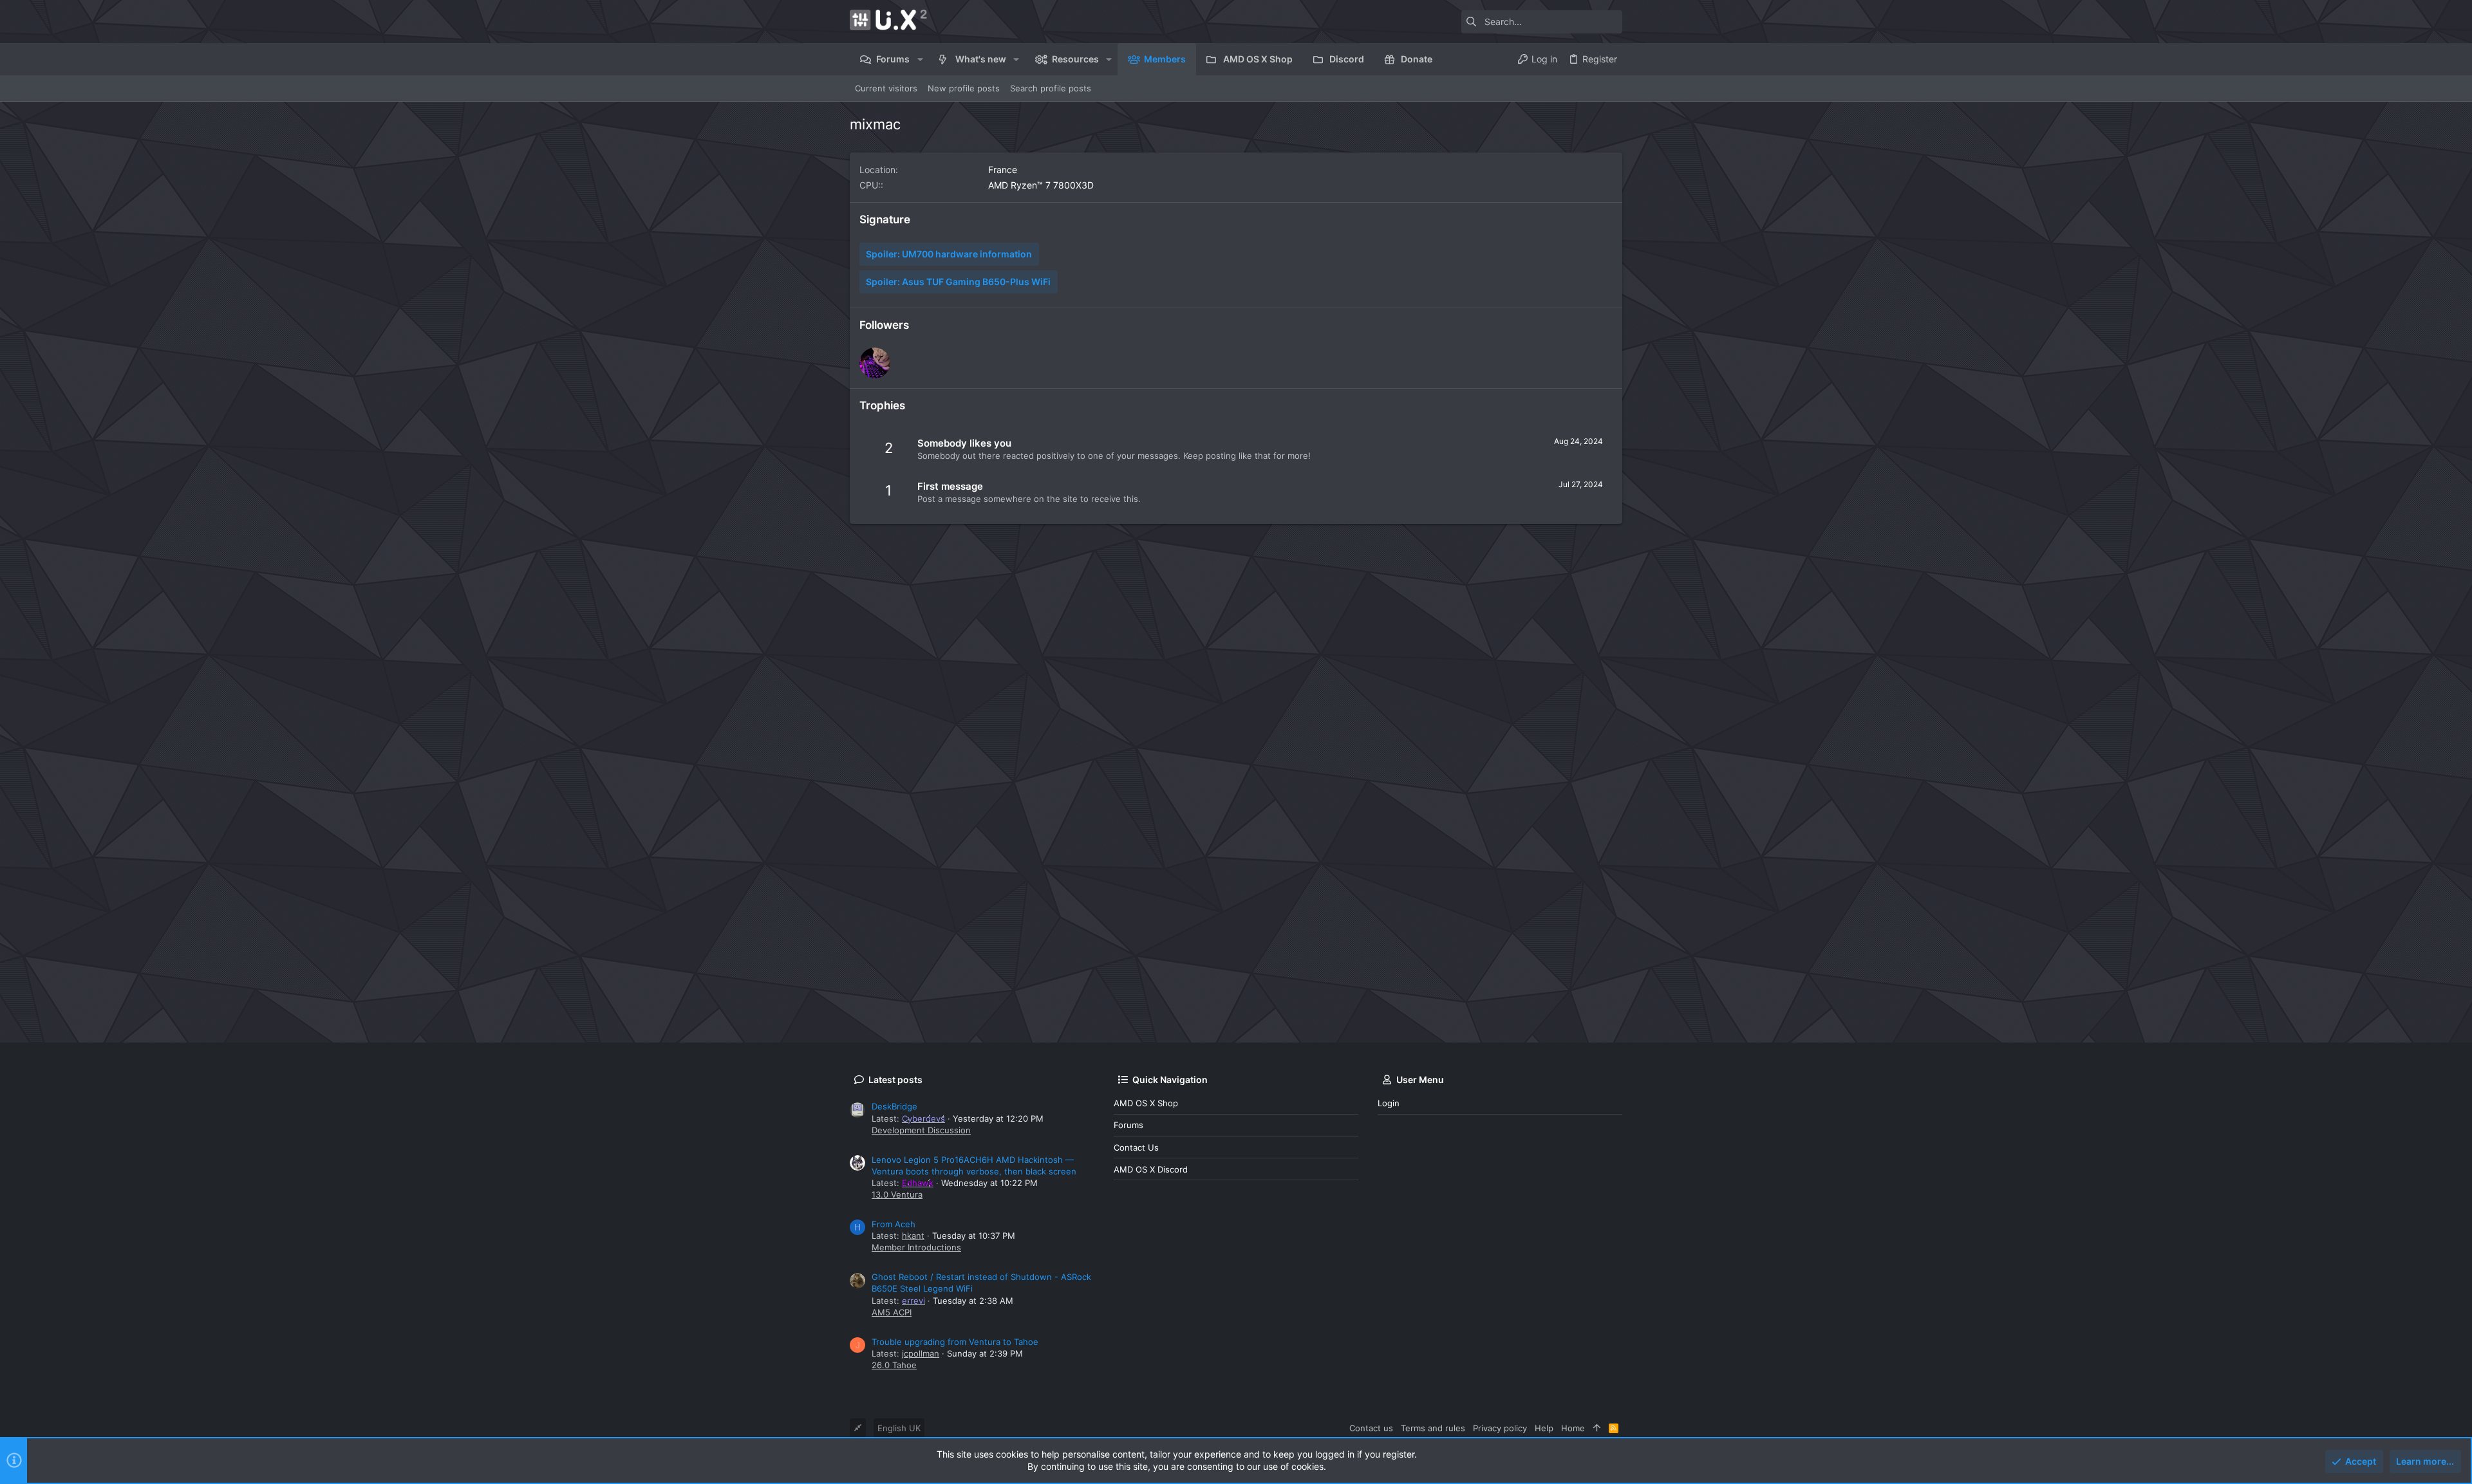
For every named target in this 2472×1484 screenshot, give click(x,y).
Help (1544, 1428)
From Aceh (894, 1224)
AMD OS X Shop (1146, 1103)
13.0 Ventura (897, 1194)
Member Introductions (916, 1247)
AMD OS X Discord (1151, 1169)
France (1003, 170)
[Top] (1597, 1428)
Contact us (1136, 1147)
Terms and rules (1433, 1428)
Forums (1128, 1125)
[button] (920, 59)
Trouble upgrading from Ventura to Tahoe (955, 1342)
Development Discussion (921, 1130)
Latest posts (895, 1080)
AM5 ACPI (892, 1312)
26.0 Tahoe (894, 1365)
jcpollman (921, 1353)
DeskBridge (894, 1106)
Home (1573, 1428)
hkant (913, 1236)
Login (1389, 1103)
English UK (899, 1428)
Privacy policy (1500, 1428)
